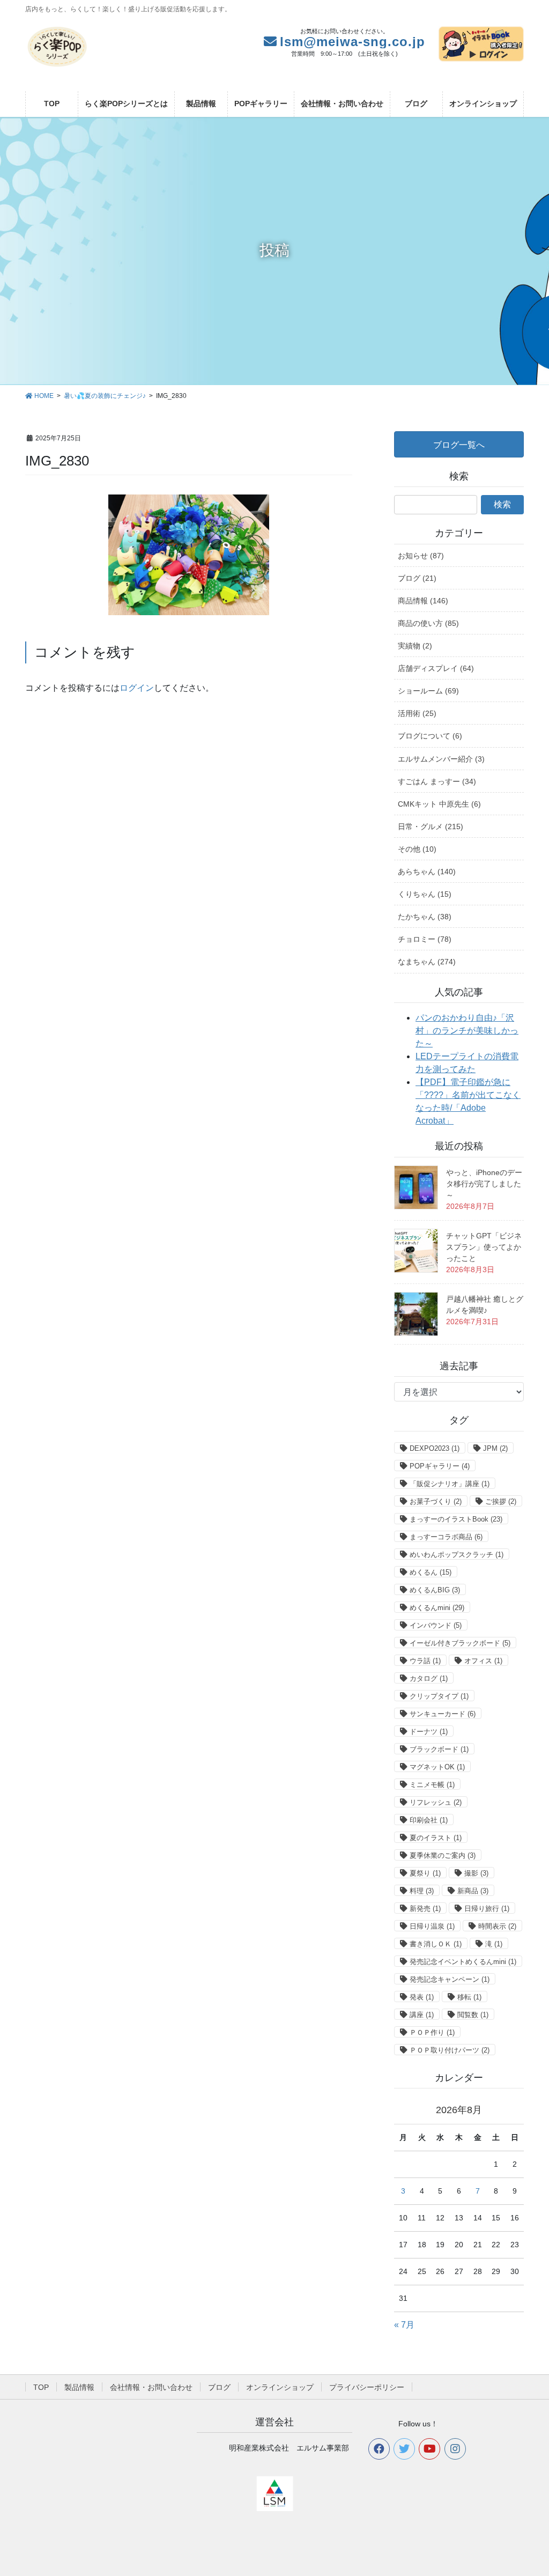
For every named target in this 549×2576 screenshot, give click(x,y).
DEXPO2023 (435, 1448)
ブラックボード (439, 1749)
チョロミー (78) (425, 939)
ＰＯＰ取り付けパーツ (450, 2050)
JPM (495, 1448)
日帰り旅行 (487, 1909)
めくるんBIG (435, 1590)
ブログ (219, 2387)
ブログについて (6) (430, 736)
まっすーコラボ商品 (446, 1537)
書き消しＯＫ (436, 1944)
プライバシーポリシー (367, 2387)
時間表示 (497, 1926)
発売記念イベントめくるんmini (463, 1962)
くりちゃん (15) (425, 894)
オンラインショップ (280, 2387)
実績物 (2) (415, 646)
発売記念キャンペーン (450, 1979)
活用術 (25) (417, 713)
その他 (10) (417, 849)
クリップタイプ (439, 1696)
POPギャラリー (440, 1466)
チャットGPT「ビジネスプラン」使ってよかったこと (484, 1247)
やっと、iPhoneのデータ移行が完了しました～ (484, 1184)
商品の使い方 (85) (428, 623)
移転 (469, 1997)
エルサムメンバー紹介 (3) (441, 759)
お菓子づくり (436, 1501)
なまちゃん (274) (427, 962)
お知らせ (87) (421, 556)
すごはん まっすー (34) (437, 781)
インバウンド (436, 1625)
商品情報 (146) (423, 601)
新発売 (425, 1909)
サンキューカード (443, 1714)
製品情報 (79, 2387)
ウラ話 (425, 1661)
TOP (41, 2387)
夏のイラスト (436, 1838)
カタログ (429, 1678)
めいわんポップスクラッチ (457, 1555)
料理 (422, 1891)
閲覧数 (473, 2015)
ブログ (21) (417, 578)
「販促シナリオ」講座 (450, 1484)
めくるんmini (437, 1608)
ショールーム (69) (428, 691)
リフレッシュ (436, 1802)
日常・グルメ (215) (431, 826)
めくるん (431, 1572)
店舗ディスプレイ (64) (436, 668)
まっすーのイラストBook (456, 1519)
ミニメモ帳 (432, 1785)
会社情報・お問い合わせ (151, 2387)
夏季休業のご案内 (443, 1855)
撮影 (476, 1873)
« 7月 (404, 2325)
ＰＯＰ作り (432, 2032)
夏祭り (425, 1873)
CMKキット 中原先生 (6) (439, 804)
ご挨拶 (501, 1501)
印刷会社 (429, 1820)
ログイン (137, 688)
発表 (422, 1997)
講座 (422, 2015)
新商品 (473, 1891)
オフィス (483, 1661)
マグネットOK (437, 1767)
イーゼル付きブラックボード (460, 1643)
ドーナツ (429, 1732)
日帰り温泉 (432, 1926)
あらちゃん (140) (427, 872)
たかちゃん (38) (425, 917)
